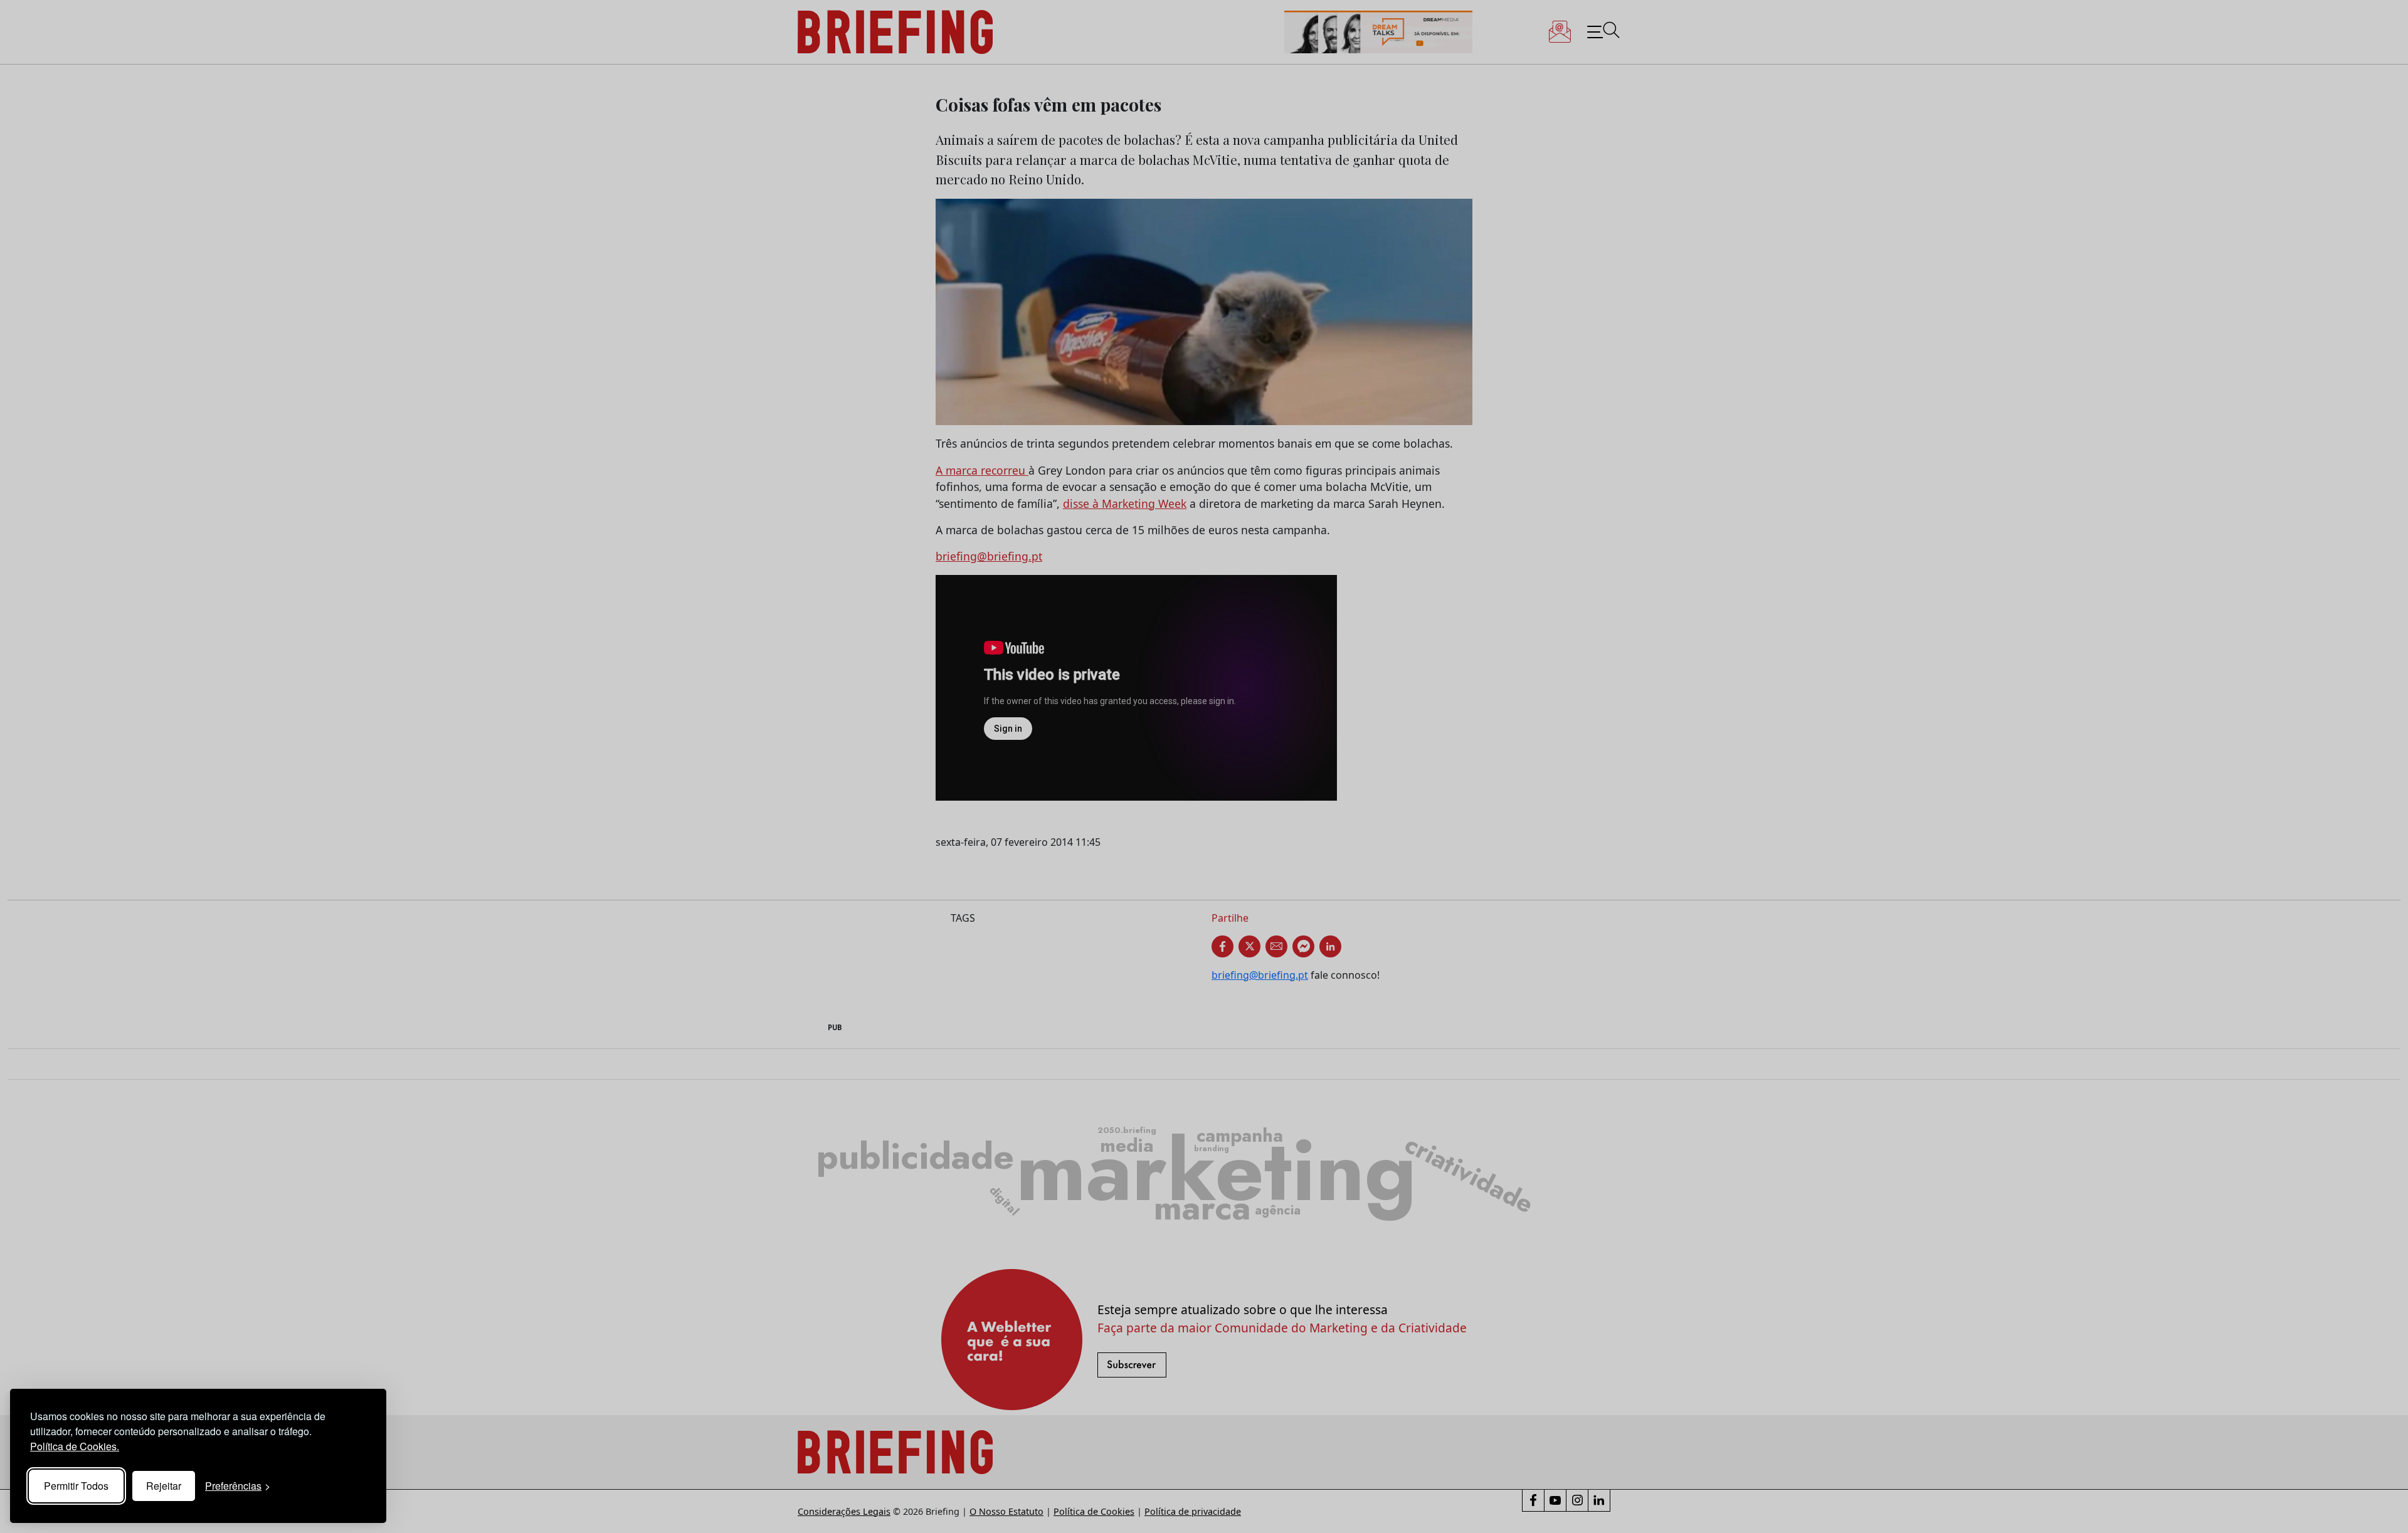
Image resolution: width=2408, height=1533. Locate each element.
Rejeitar (164, 1486)
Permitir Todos (76, 1486)
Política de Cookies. (75, 1446)
